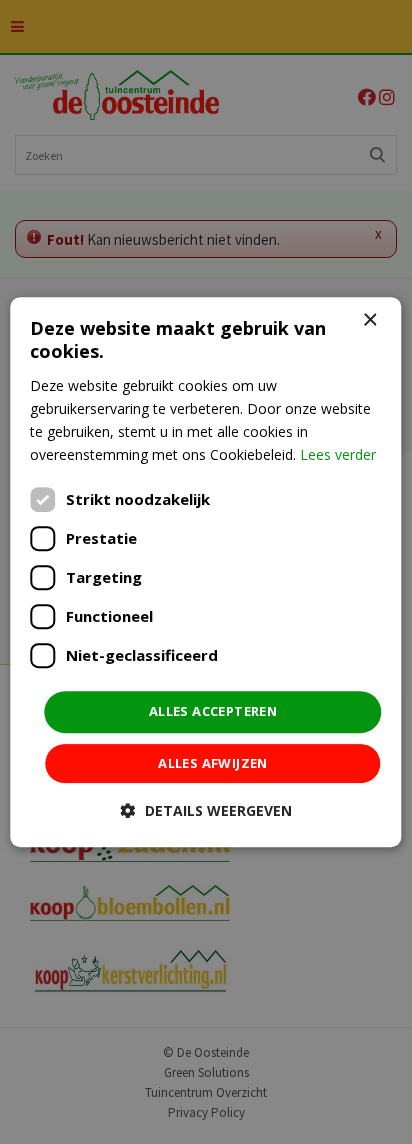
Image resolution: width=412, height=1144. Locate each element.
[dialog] (205, 572)
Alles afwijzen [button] (213, 763)
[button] (206, 810)
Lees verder (338, 454)
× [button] (369, 320)
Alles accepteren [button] (213, 711)
